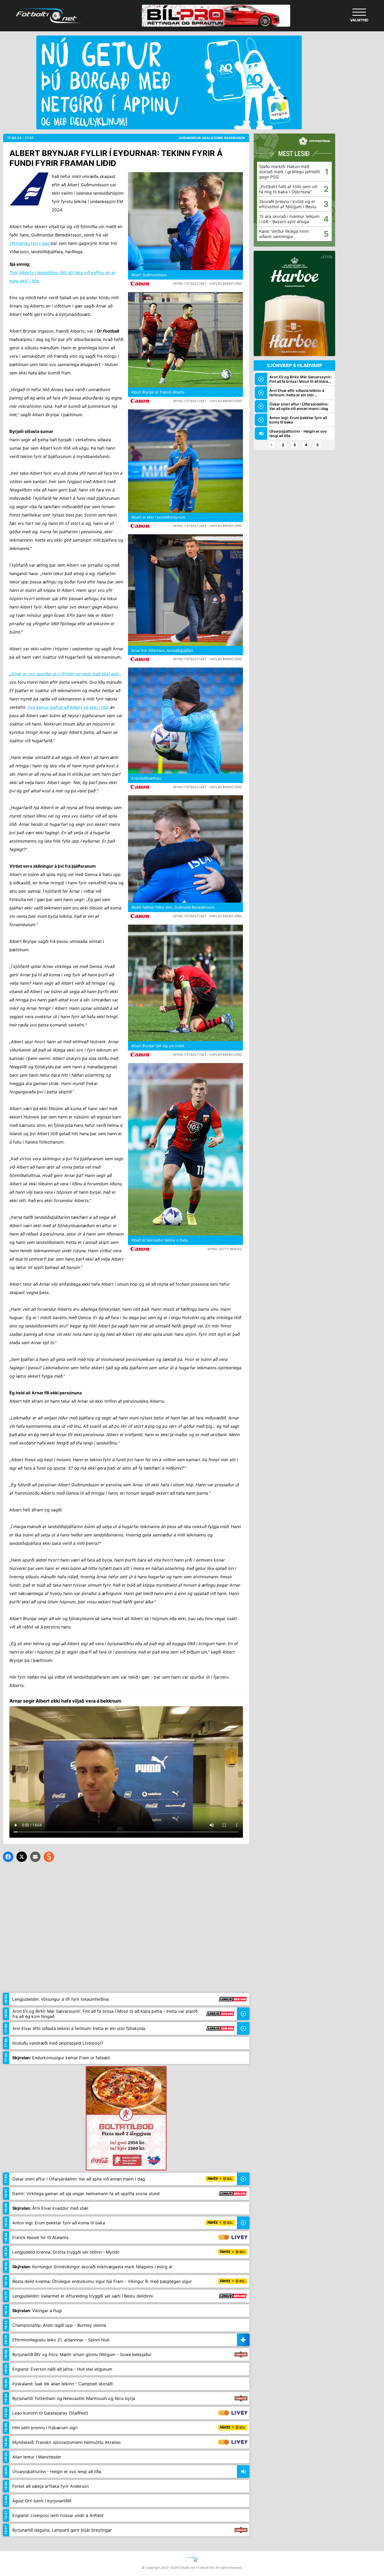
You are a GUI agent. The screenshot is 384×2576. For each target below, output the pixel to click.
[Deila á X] (22, 1857)
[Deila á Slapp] (49, 1857)
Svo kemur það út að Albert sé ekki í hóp (68, 707)
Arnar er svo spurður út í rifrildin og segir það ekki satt (65, 674)
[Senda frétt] (35, 1857)
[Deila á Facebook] (8, 1857)
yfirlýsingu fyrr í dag (29, 243)
